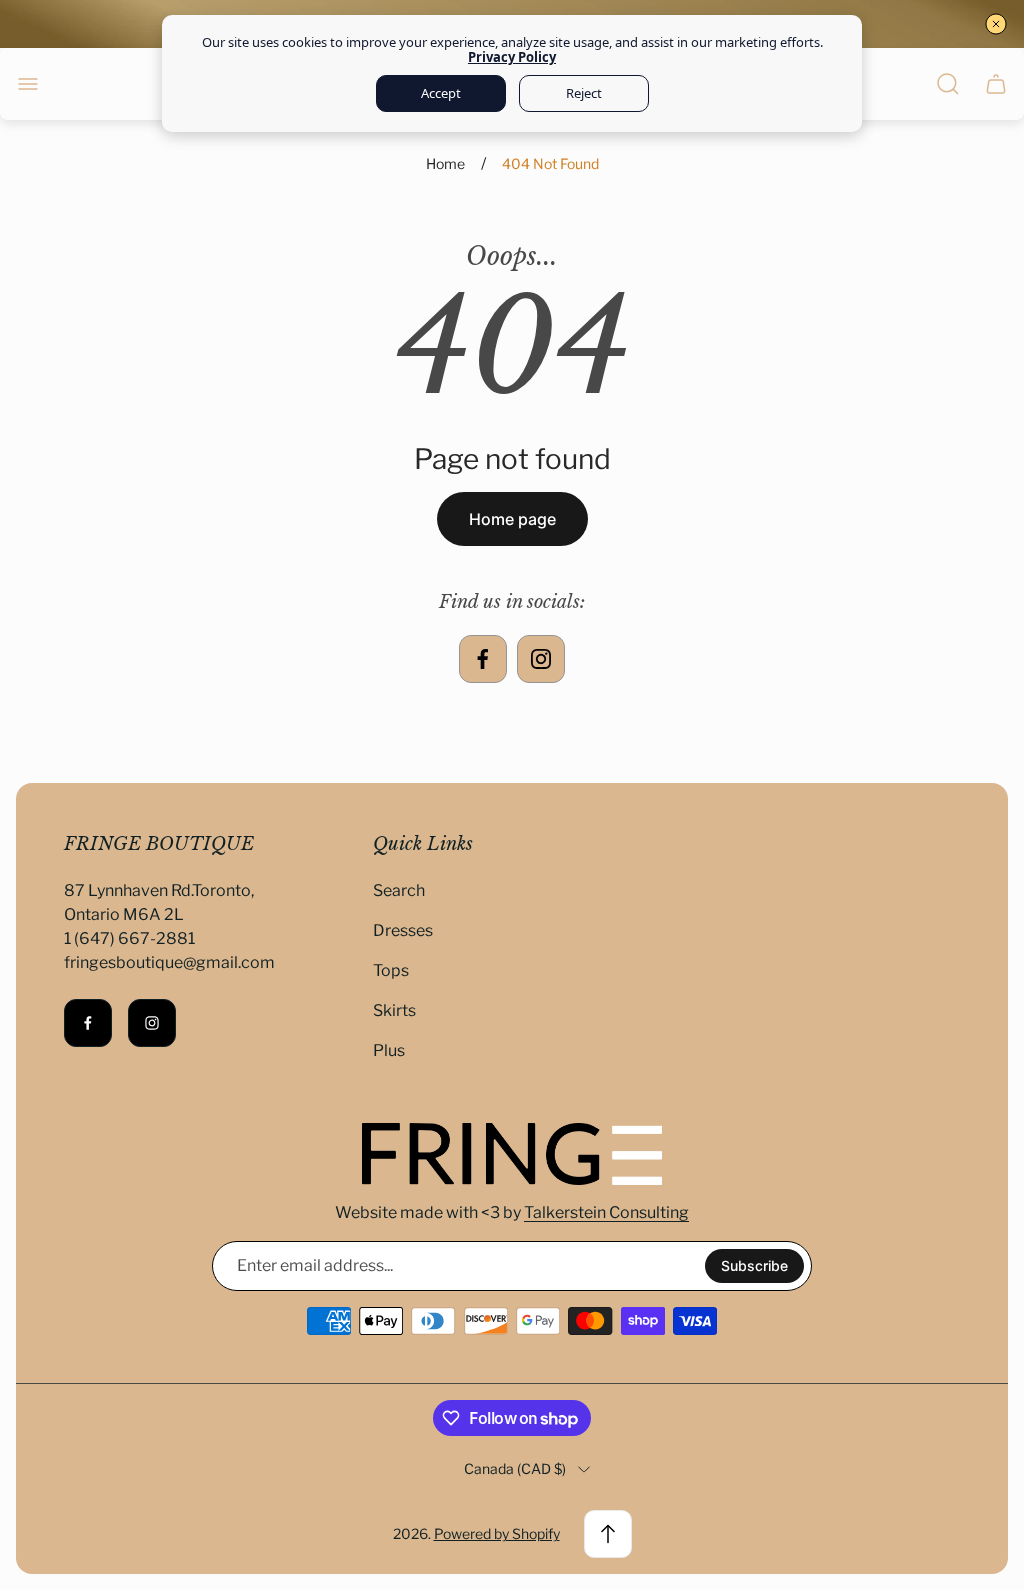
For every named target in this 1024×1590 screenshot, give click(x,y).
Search (399, 890)
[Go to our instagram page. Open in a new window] (541, 659)
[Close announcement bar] (996, 24)
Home (445, 163)
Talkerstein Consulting (606, 1212)
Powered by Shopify (497, 1533)
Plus (389, 1050)
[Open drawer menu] (28, 84)
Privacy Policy (512, 57)
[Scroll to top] (608, 1534)
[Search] (948, 84)
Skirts (394, 1010)
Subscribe (754, 1265)
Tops (391, 970)
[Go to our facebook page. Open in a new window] (483, 659)
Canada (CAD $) (515, 1468)
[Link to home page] (512, 1154)
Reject (584, 93)
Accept (441, 93)
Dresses (403, 930)
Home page (512, 519)
